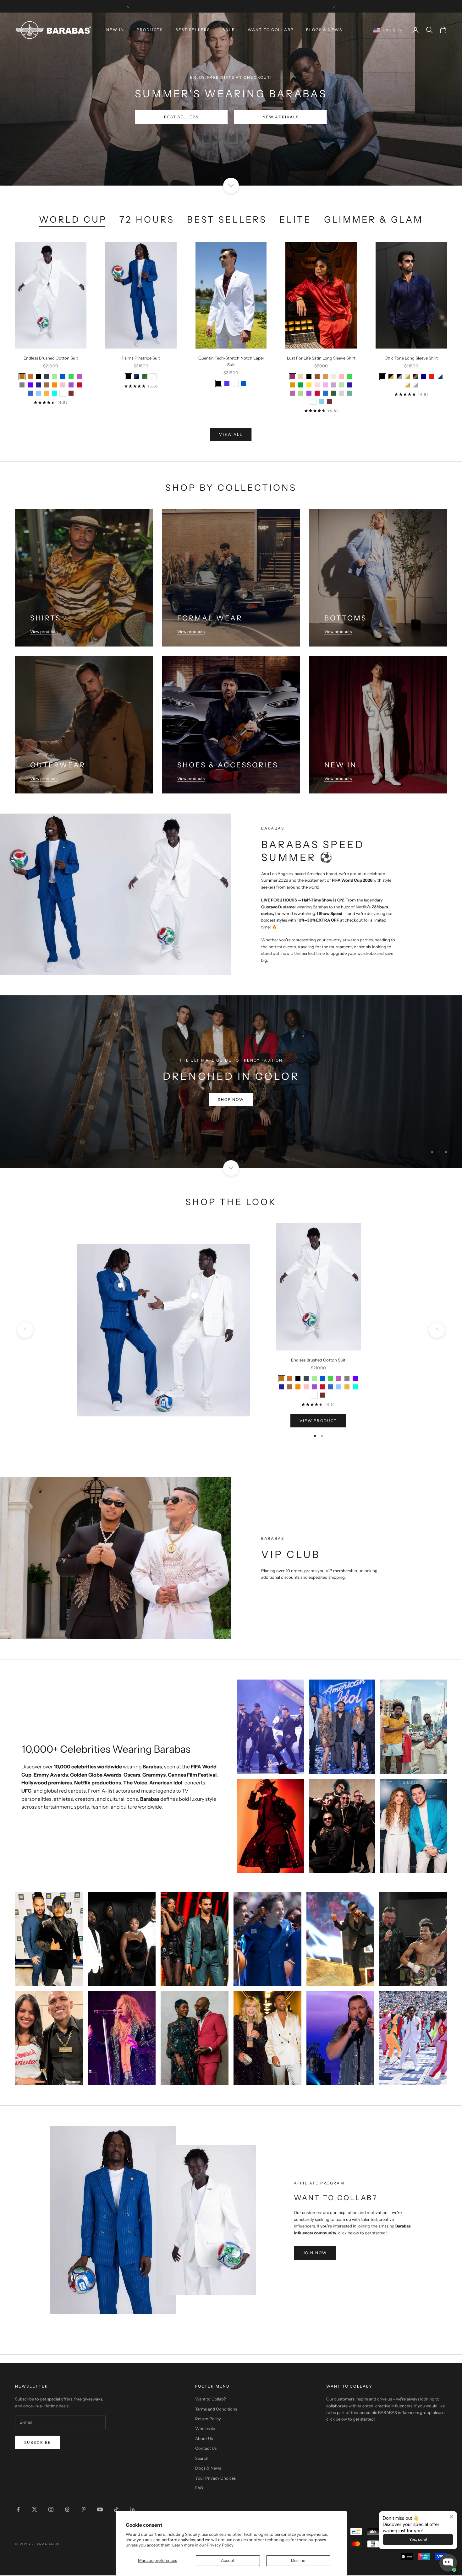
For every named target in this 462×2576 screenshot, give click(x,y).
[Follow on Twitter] (35, 2510)
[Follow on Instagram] (51, 2510)
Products (150, 30)
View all (231, 434)
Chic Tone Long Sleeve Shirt (411, 358)
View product (318, 1421)
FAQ (199, 2488)
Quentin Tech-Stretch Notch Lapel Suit (231, 361)
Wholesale (205, 2429)
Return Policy (208, 2419)
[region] (231, 1082)
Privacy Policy (220, 2545)
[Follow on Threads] (67, 2510)
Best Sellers (193, 30)
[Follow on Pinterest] (84, 2510)
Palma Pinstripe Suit (141, 358)
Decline (298, 2560)
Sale (229, 30)
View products (44, 631)
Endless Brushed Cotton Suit (51, 358)
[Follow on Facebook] (18, 2510)
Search (202, 2459)
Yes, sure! (418, 2539)
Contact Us (206, 2449)
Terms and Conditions (216, 2409)
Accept (228, 2560)
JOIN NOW (315, 2253)
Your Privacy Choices (215, 2478)
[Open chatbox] (448, 2563)
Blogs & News (324, 30)
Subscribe (38, 2443)
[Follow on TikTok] (116, 2510)
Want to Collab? (271, 30)
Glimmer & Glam (374, 219)
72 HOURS (147, 219)
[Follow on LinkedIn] (133, 2510)
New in (115, 30)
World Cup (73, 219)
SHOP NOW (231, 1122)
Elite (295, 219)
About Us (204, 2439)
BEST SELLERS (181, 117)
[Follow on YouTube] (100, 2510)
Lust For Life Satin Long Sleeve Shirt (321, 358)
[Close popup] (451, 2517)
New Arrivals (281, 117)
